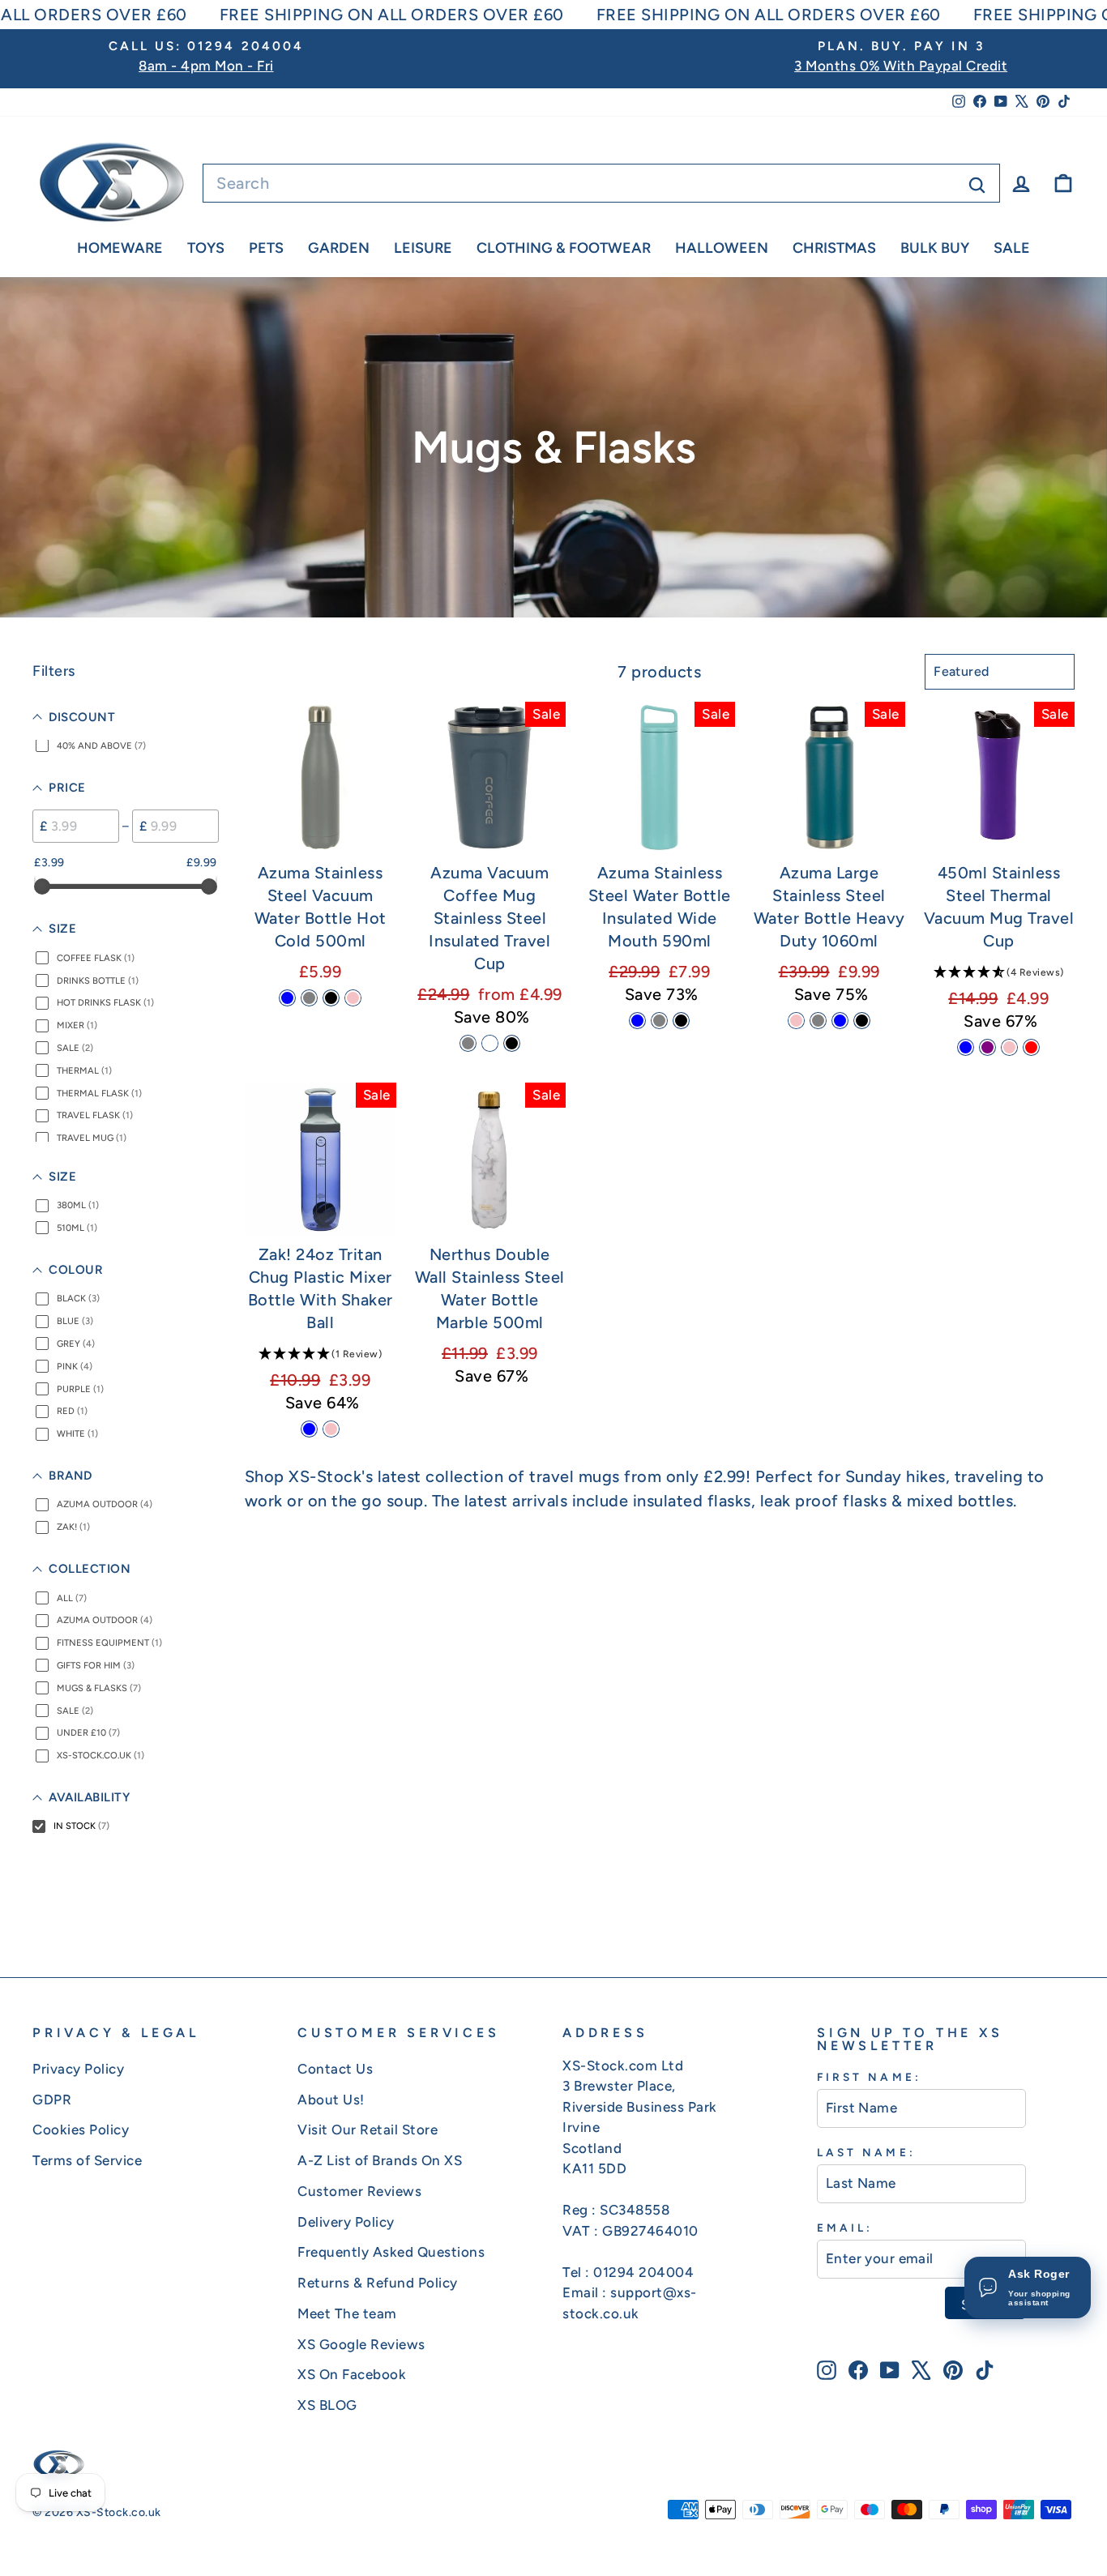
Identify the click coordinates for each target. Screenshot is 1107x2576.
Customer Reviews (359, 2191)
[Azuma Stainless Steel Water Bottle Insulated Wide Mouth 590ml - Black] (681, 1021)
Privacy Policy (78, 2069)
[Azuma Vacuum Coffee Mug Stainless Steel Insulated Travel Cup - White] (490, 1043)
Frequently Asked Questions (391, 2252)
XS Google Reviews (361, 2344)
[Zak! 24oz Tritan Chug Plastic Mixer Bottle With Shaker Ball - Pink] (331, 1429)
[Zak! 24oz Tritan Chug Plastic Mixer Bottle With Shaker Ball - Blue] (309, 1429)
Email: (845, 2228)
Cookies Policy (81, 2130)
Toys (206, 248)
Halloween (722, 248)
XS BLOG (327, 2405)
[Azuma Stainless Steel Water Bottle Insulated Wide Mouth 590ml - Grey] (659, 1021)
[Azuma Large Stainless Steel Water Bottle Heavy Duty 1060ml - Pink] (796, 1021)
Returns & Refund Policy (378, 2283)
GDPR (52, 2100)
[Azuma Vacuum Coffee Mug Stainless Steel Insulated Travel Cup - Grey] (468, 1043)
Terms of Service (87, 2160)
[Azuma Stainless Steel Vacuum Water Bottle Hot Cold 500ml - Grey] (309, 998)
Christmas (834, 248)
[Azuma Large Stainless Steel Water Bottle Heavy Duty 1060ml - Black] (862, 1021)
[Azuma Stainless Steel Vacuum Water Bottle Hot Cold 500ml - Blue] (287, 998)
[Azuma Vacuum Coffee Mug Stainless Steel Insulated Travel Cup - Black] (512, 1043)
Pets (266, 248)
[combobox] (601, 183)
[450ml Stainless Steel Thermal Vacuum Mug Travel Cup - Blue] (966, 1047)
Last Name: (866, 2152)
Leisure (423, 248)
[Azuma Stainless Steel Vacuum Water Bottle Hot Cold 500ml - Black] (331, 998)
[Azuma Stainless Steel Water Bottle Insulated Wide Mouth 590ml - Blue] (637, 1021)
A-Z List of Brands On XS (380, 2160)
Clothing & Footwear (564, 248)
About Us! (331, 2100)
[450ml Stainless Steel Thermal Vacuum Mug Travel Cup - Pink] (1009, 1047)
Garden (339, 248)
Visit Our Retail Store (368, 2130)
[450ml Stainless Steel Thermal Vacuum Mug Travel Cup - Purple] (987, 1047)
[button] (999, 972)
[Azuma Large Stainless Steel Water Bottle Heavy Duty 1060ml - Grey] (818, 1021)
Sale (1012, 248)
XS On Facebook (352, 2374)
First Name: (869, 2077)
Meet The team (347, 2313)
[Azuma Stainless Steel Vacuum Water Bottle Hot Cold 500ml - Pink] (353, 998)
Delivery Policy (346, 2222)
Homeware (120, 248)
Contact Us (335, 2069)
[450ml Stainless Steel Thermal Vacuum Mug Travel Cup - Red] (1031, 1047)
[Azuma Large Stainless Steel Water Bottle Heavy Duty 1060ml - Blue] (840, 1021)
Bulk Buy (935, 248)
